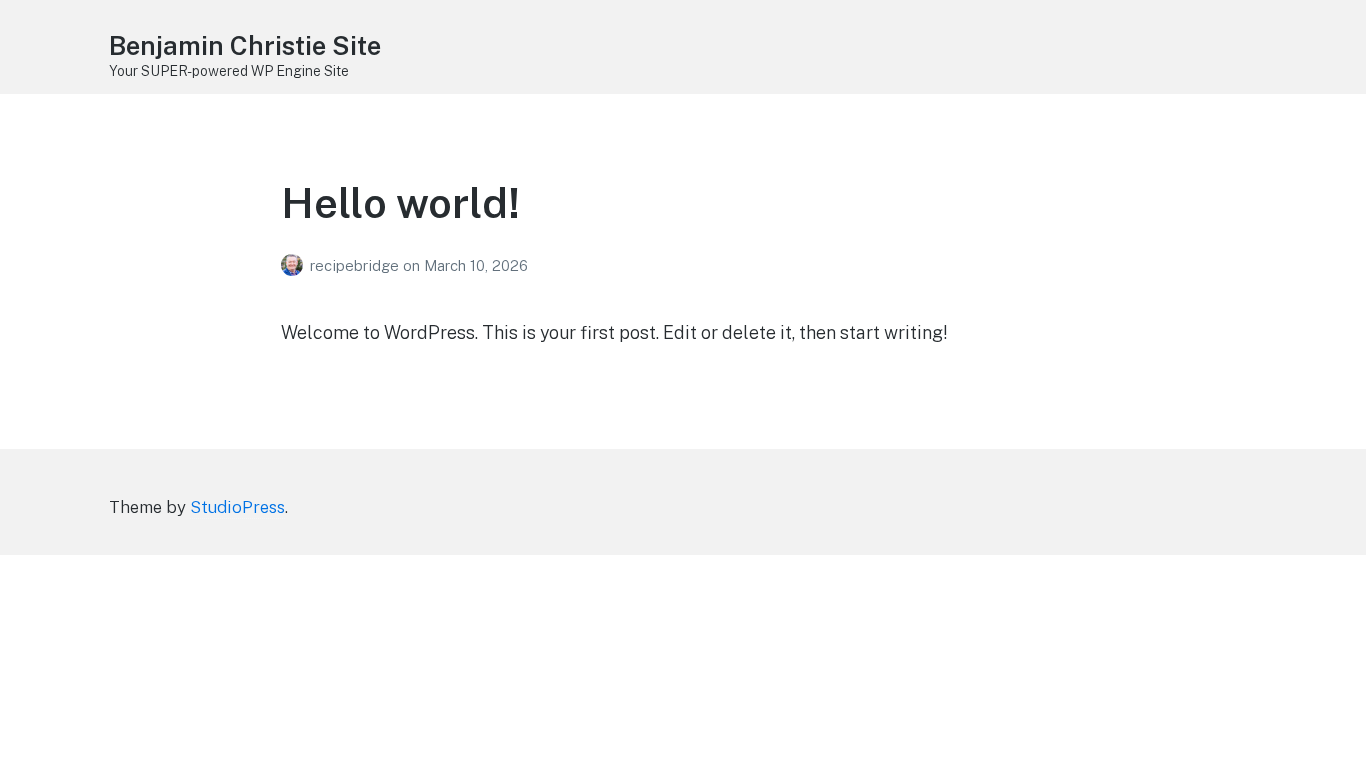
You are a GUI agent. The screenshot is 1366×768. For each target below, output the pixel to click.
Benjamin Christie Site (245, 45)
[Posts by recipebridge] (295, 265)
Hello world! (400, 202)
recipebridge (356, 265)
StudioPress (237, 507)
